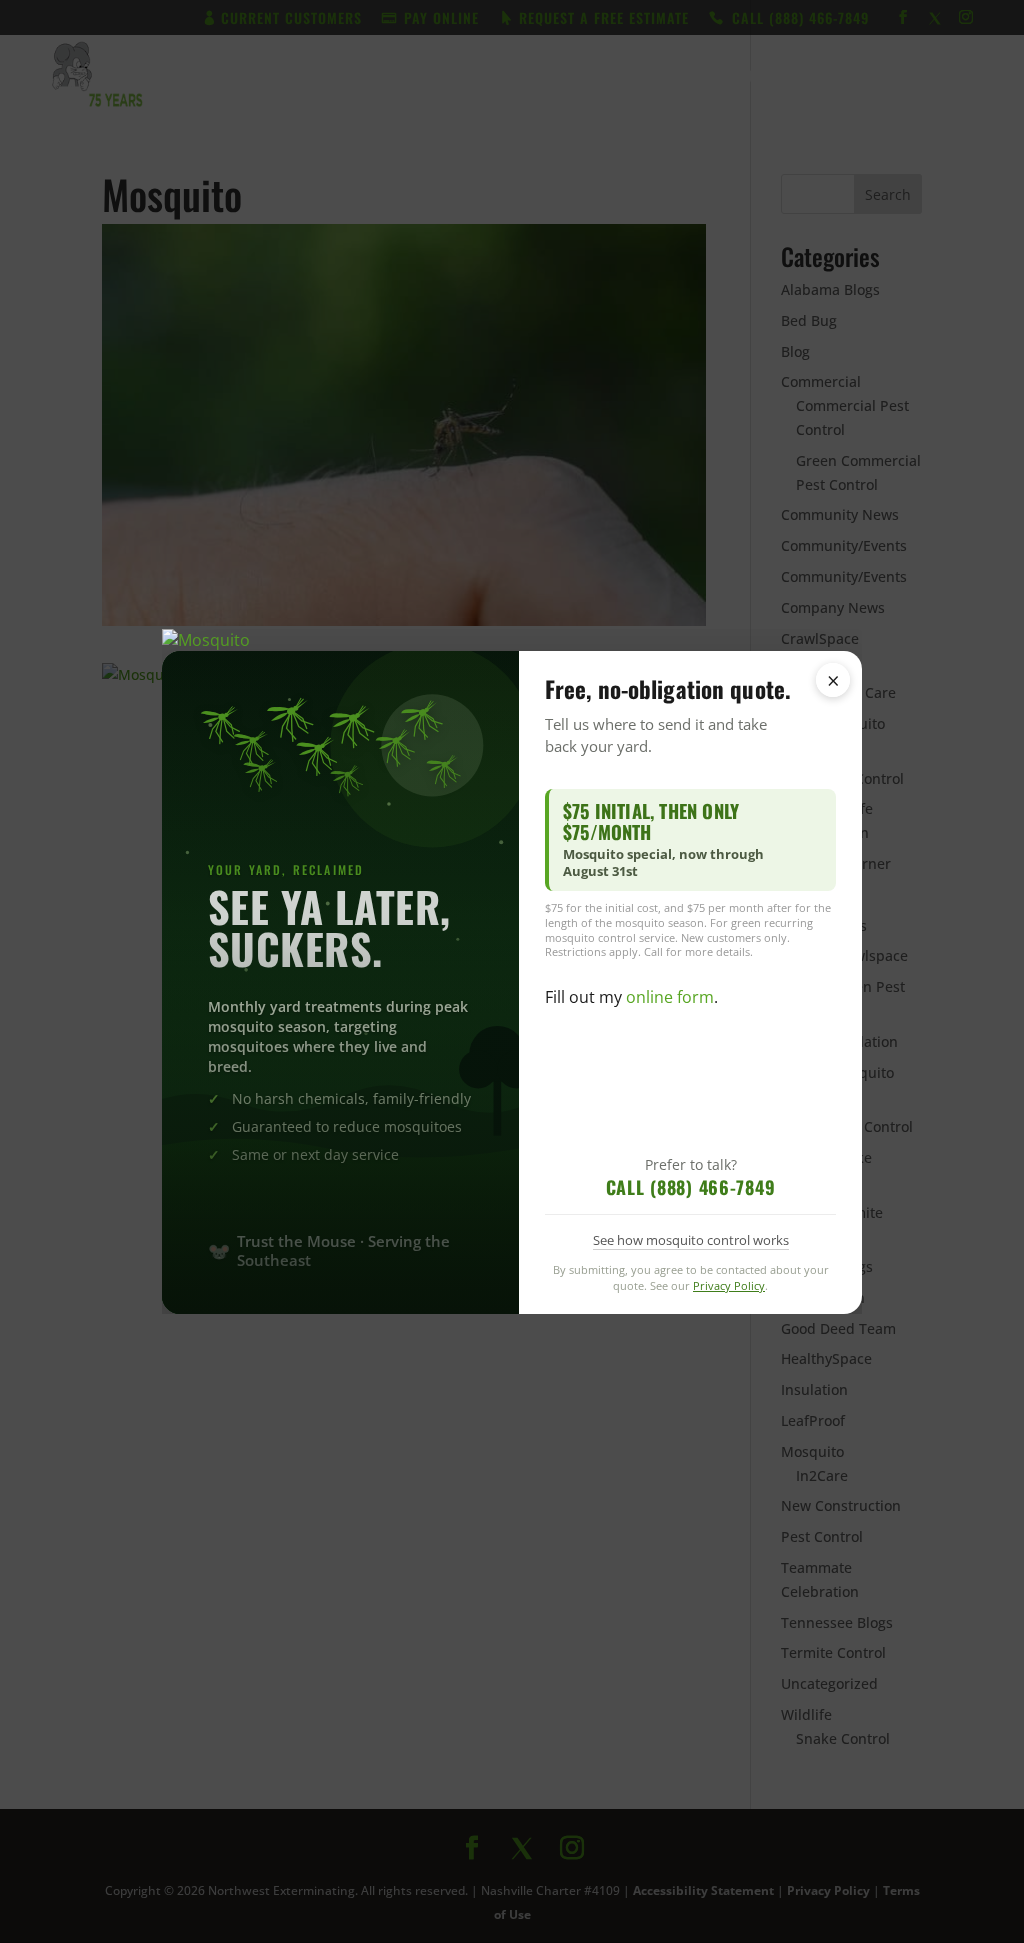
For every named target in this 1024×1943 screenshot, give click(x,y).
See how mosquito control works (691, 1240)
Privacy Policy (729, 1285)
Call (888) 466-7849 (691, 1187)
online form (670, 997)
